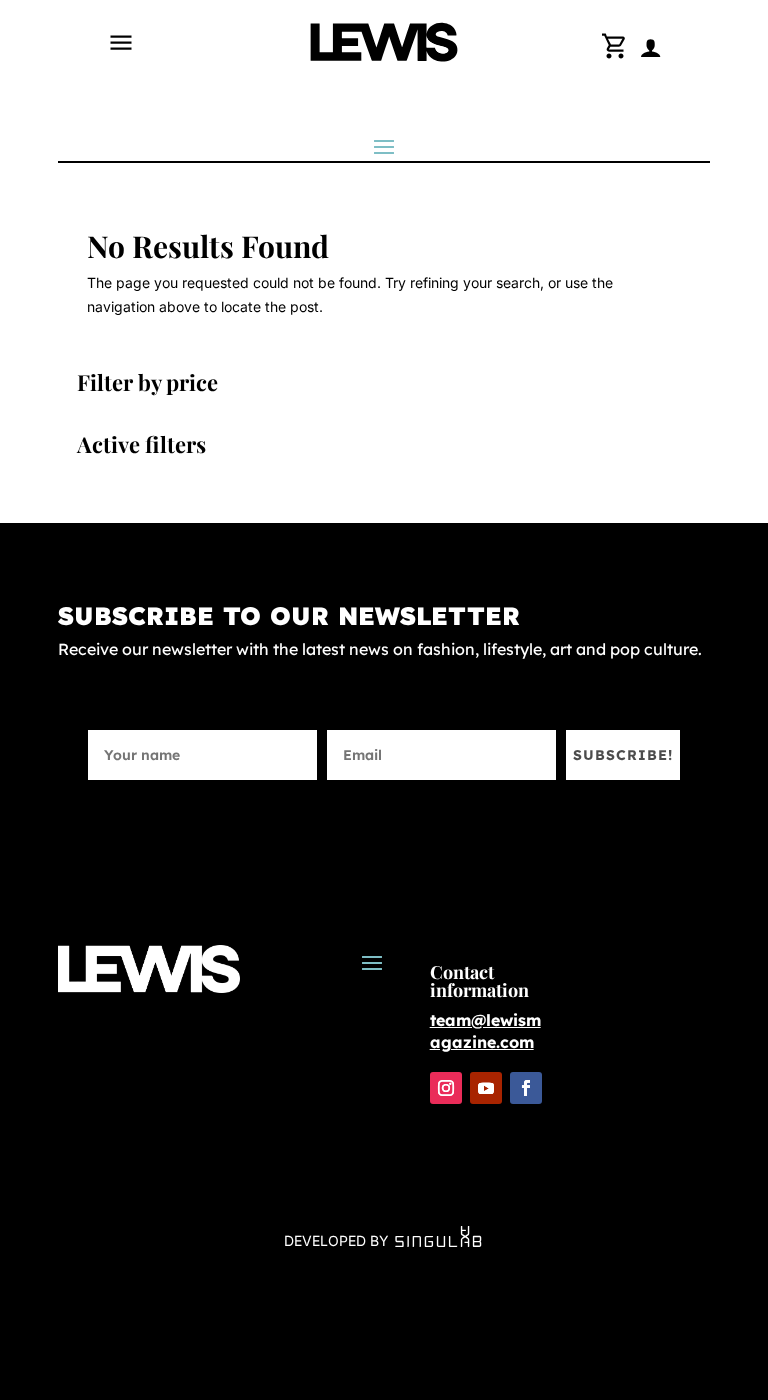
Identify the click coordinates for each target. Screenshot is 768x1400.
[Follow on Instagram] (446, 1088)
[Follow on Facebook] (526, 1088)
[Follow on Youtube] (486, 1088)
